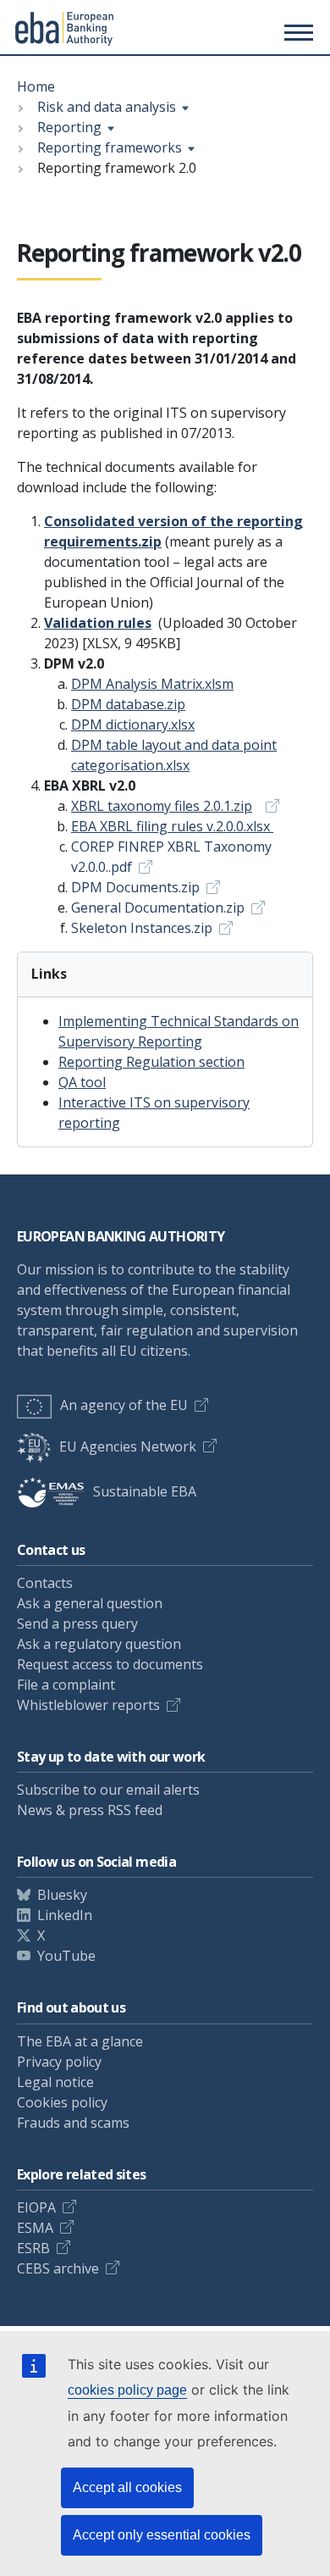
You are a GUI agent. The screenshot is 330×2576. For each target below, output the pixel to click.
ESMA (35, 2228)
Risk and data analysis (107, 107)
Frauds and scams (73, 2123)
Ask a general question (90, 1603)
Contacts (45, 1583)
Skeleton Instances (142, 928)
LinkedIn (65, 1915)
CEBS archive (58, 2268)
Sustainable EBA (145, 1491)
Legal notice (55, 2082)
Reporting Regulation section (151, 1062)
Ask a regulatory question (99, 1644)
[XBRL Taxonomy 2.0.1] (267, 806)
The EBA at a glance (80, 2041)
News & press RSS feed (90, 1810)
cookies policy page (127, 2390)
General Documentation (158, 908)
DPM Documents (135, 887)
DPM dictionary (133, 724)
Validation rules (98, 623)
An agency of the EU (124, 1405)
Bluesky (62, 1895)
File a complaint (66, 1685)
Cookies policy (62, 2102)
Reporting (69, 127)
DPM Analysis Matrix (152, 684)
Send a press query (77, 1624)
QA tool (82, 1082)
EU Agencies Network (128, 1446)
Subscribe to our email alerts (108, 1790)
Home (36, 86)
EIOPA (36, 2207)
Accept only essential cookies (162, 2535)
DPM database (128, 704)
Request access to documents (110, 1664)
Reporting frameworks (110, 147)
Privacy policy (59, 2062)
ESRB (33, 2248)
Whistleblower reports (88, 1705)
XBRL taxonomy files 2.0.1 (162, 806)
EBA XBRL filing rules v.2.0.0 (170, 826)
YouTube (66, 1956)
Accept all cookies (127, 2487)
